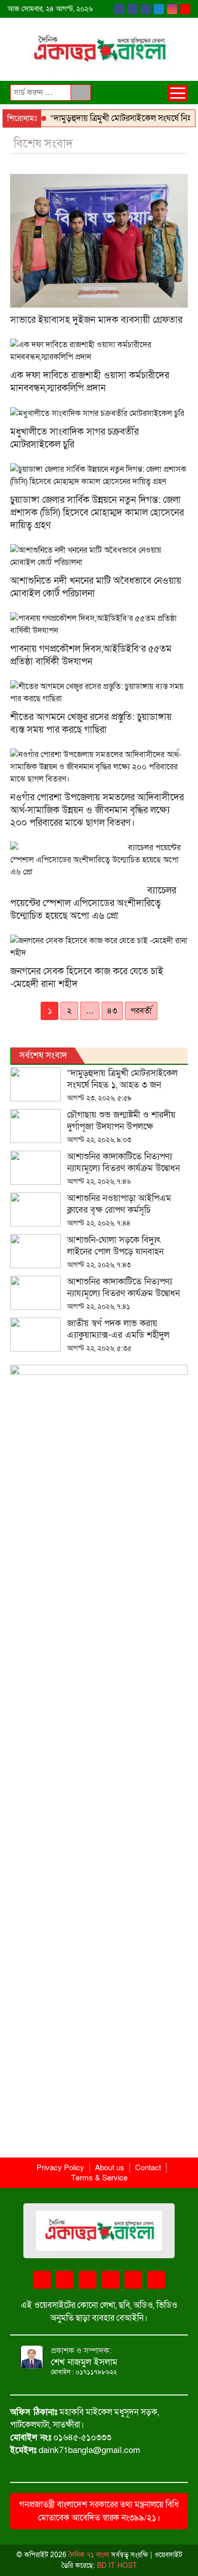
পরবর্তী (141, 1011)
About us (110, 2168)
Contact (148, 2168)
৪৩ (112, 1011)
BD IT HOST (117, 2566)
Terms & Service (99, 2178)
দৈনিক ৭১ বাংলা (88, 2555)
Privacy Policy (60, 2168)
